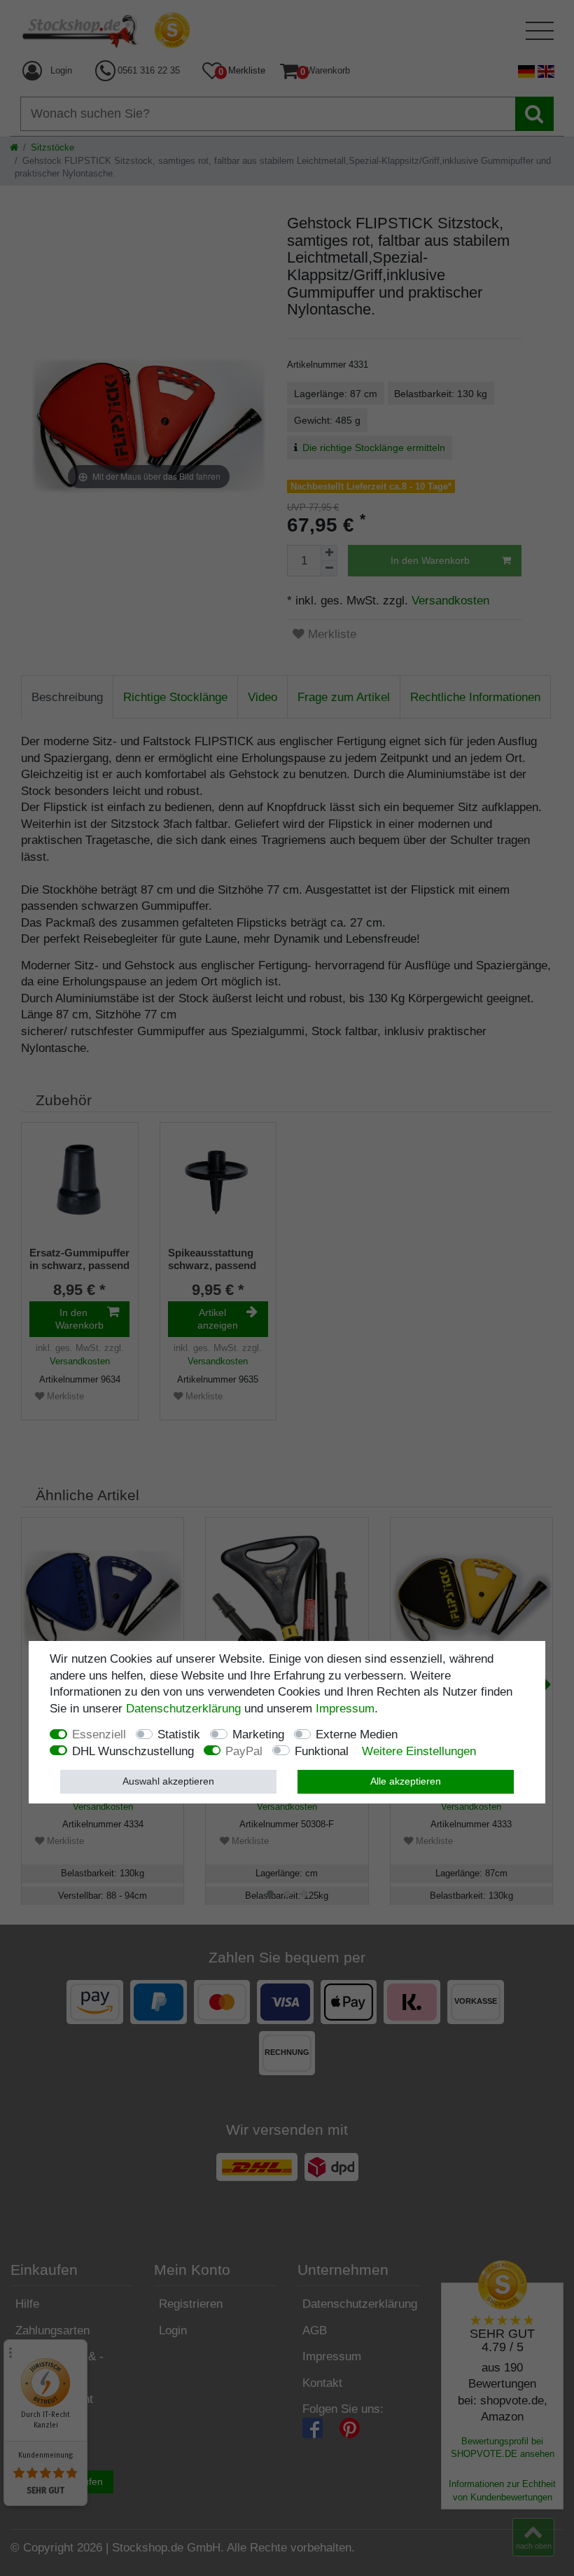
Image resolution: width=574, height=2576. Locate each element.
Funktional (322, 1751)
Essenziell (99, 1734)
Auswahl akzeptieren (168, 1781)
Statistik (179, 1734)
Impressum (345, 1709)
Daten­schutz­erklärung (183, 1709)
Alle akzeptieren (406, 1781)
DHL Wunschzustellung (133, 1751)
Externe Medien (357, 1734)
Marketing (258, 1734)
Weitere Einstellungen (419, 1751)
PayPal (244, 1751)
